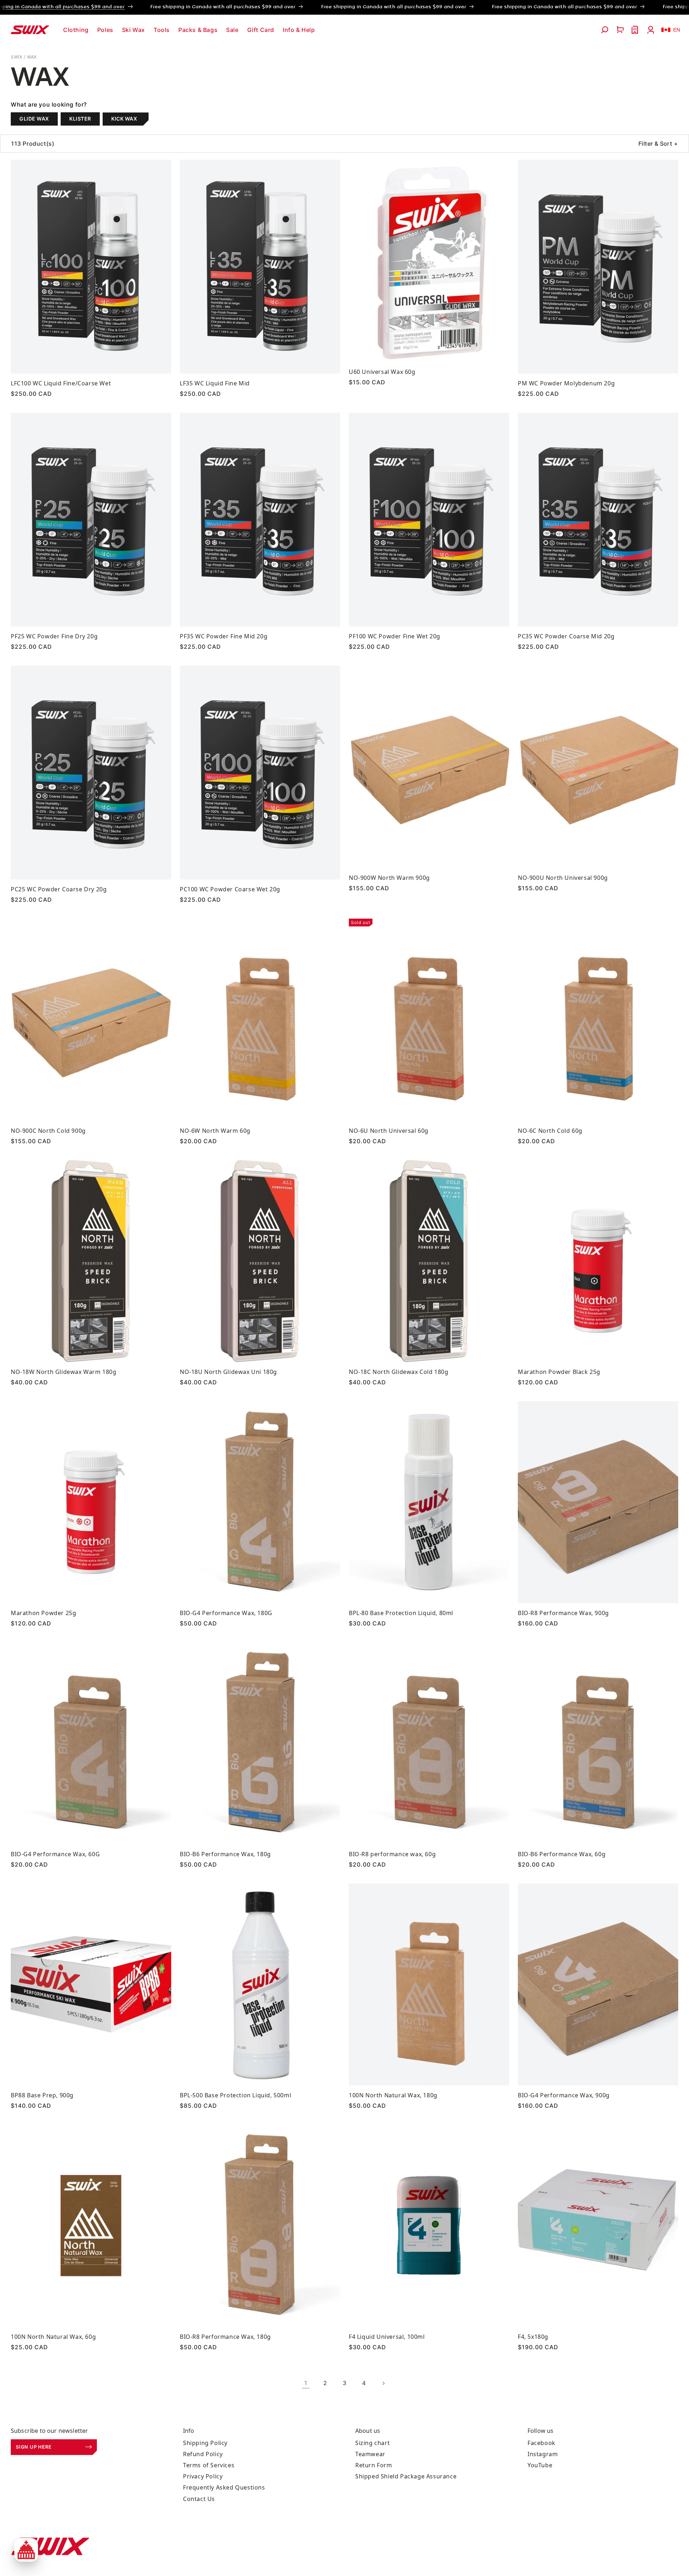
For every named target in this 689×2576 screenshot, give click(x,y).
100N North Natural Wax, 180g (393, 2095)
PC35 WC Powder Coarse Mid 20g (566, 636)
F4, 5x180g (533, 2337)
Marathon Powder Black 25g (559, 1372)
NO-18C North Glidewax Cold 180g (399, 1372)
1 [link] (306, 2383)
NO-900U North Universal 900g (563, 878)
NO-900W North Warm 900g (389, 878)
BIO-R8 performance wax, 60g (392, 1854)
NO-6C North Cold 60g (550, 1131)
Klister (80, 119)
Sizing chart (372, 2443)
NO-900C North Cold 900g (48, 1131)
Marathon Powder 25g (43, 1613)
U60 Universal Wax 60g (382, 372)
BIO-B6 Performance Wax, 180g (225, 1854)
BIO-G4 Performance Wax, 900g (564, 2095)
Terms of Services (209, 2465)
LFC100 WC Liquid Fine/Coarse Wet (61, 383)
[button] (76, 30)
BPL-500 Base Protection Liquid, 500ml (235, 2095)
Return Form (374, 2465)
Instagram (543, 2454)
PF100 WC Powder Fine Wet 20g (395, 636)
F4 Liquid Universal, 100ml (387, 2337)
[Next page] (383, 2383)
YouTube (540, 2465)
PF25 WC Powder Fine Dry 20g (54, 636)
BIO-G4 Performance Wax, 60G (55, 1854)
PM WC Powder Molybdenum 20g (566, 383)
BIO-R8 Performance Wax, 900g (563, 1613)
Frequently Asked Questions (224, 2487)
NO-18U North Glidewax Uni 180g (228, 1372)
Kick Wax (124, 119)
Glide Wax (34, 119)
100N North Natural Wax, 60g (53, 2337)
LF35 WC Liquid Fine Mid (215, 383)
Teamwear (370, 2454)
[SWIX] (50, 2546)
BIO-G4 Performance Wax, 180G (226, 1613)
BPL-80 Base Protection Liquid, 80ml (401, 1613)
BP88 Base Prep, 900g (42, 2095)
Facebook (542, 2443)
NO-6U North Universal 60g (389, 1131)
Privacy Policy (203, 2476)
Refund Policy (203, 2454)
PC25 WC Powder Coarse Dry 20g (59, 889)
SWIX (17, 57)
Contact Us (199, 2499)
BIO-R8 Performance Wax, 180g (225, 2337)
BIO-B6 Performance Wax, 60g (562, 1854)
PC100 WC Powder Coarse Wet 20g (230, 889)
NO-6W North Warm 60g (215, 1131)
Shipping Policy (205, 2443)
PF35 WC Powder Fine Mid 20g (224, 636)
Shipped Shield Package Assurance (406, 2476)
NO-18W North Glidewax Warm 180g (64, 1372)
